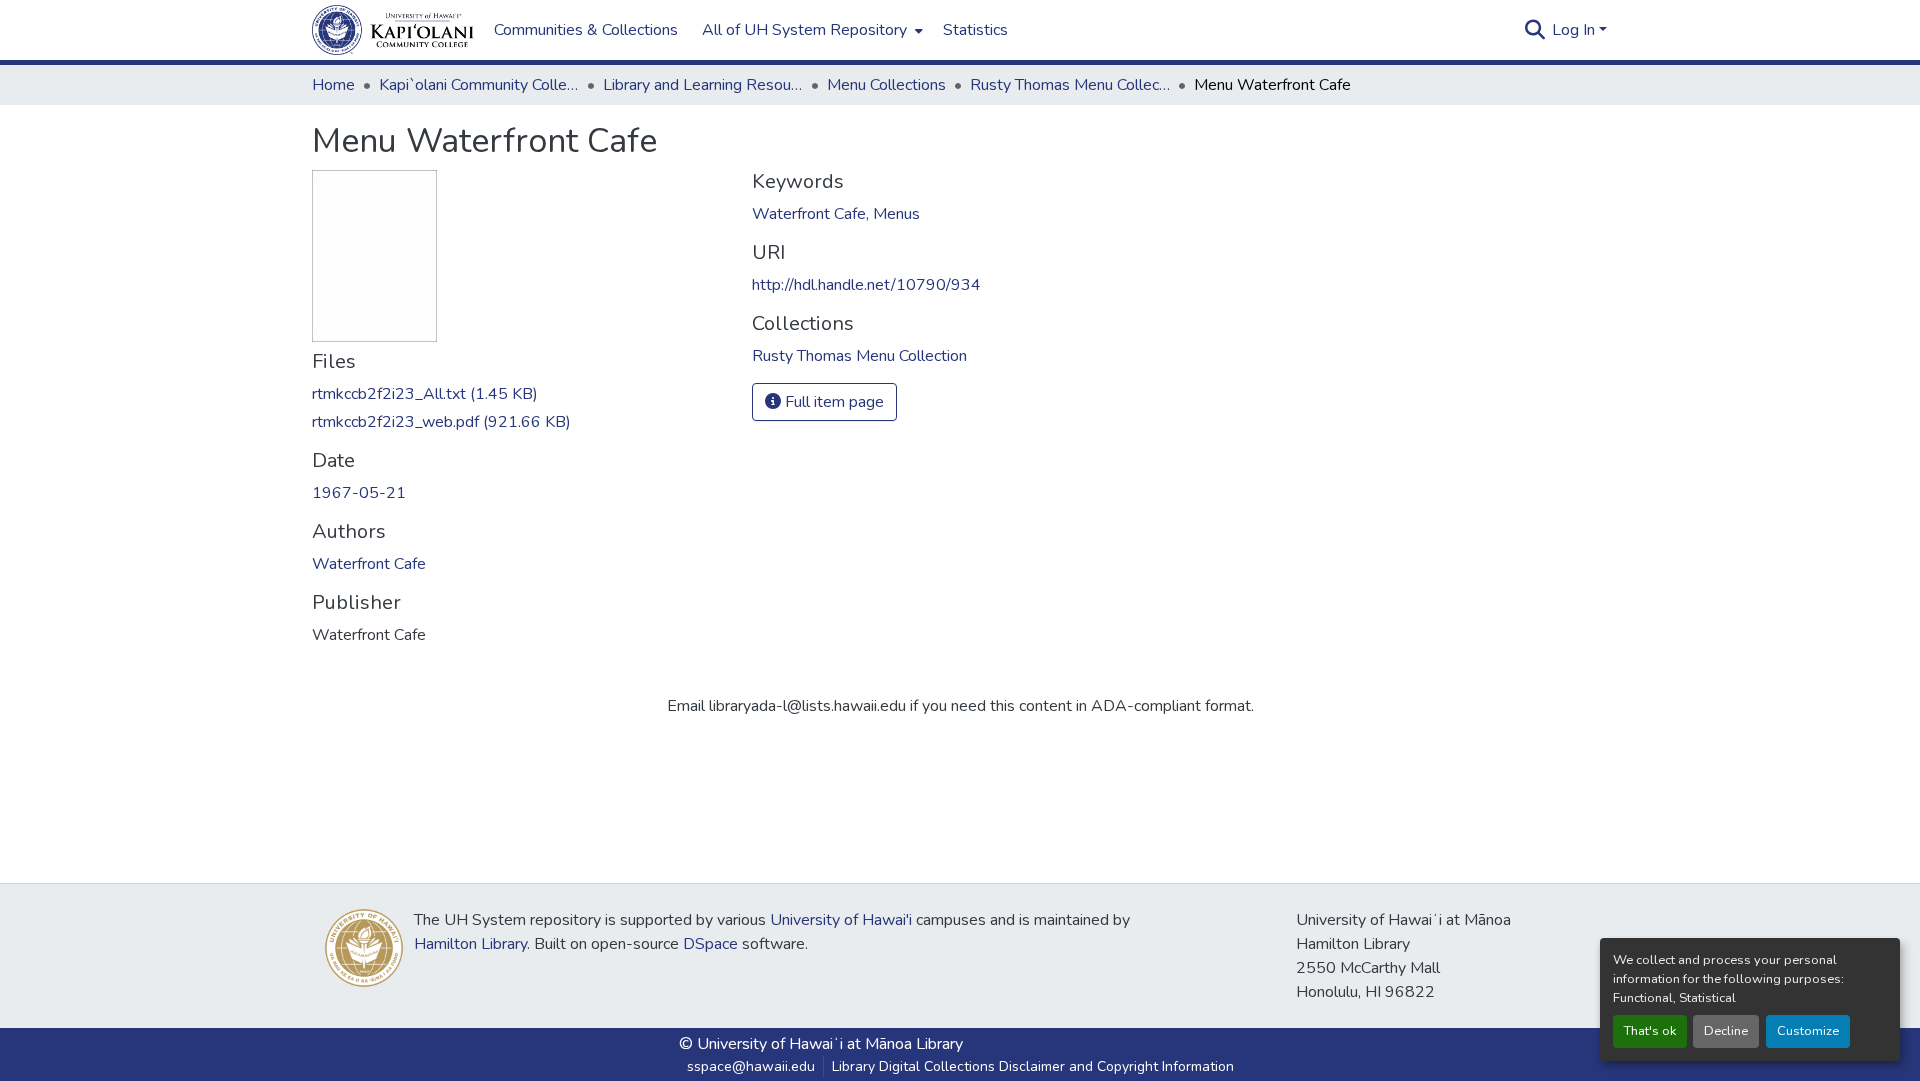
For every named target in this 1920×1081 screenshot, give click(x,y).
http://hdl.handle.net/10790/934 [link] (866, 285)
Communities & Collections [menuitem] (586, 30)
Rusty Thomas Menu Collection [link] (1070, 85)
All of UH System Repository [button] (804, 30)
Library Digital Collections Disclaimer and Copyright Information (1033, 1066)
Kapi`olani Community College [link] (479, 85)
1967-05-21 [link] (359, 493)
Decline (1726, 1031)
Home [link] (333, 85)
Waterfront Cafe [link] (369, 564)
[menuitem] (810, 30)
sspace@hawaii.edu (751, 1066)
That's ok (1650, 1031)
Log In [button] (1575, 30)
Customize (1808, 1031)
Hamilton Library (470, 944)
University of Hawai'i (841, 920)
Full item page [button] (832, 402)
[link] (520, 394)
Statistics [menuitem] (975, 30)
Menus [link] (896, 214)
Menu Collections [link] (886, 85)
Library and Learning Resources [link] (703, 85)
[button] (393, 30)
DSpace (710, 944)
